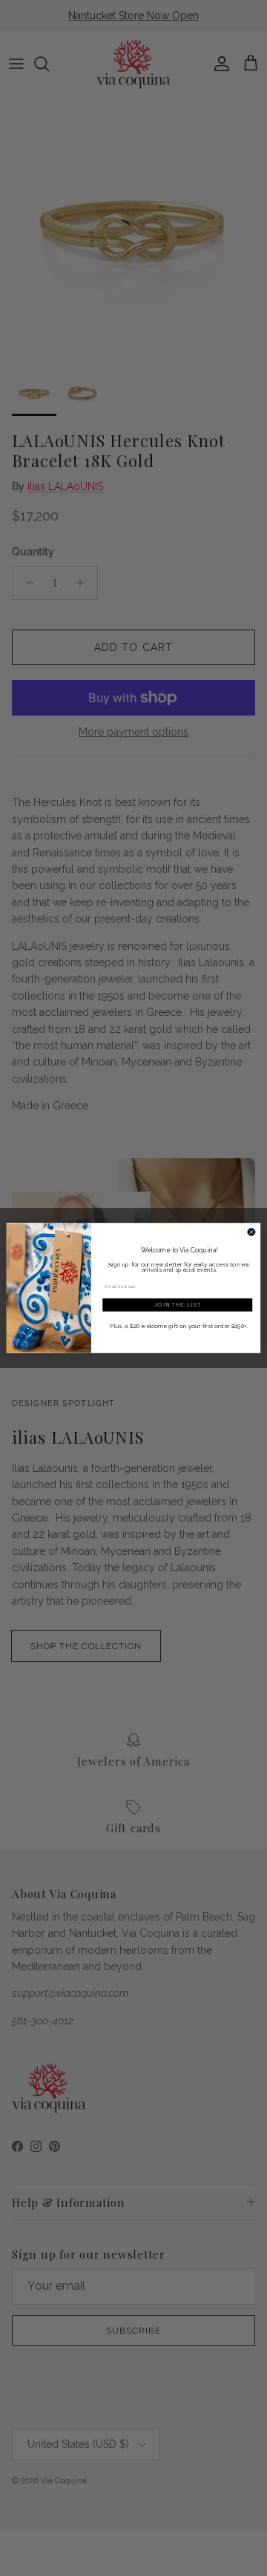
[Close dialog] (252, 1232)
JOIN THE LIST (178, 1304)
